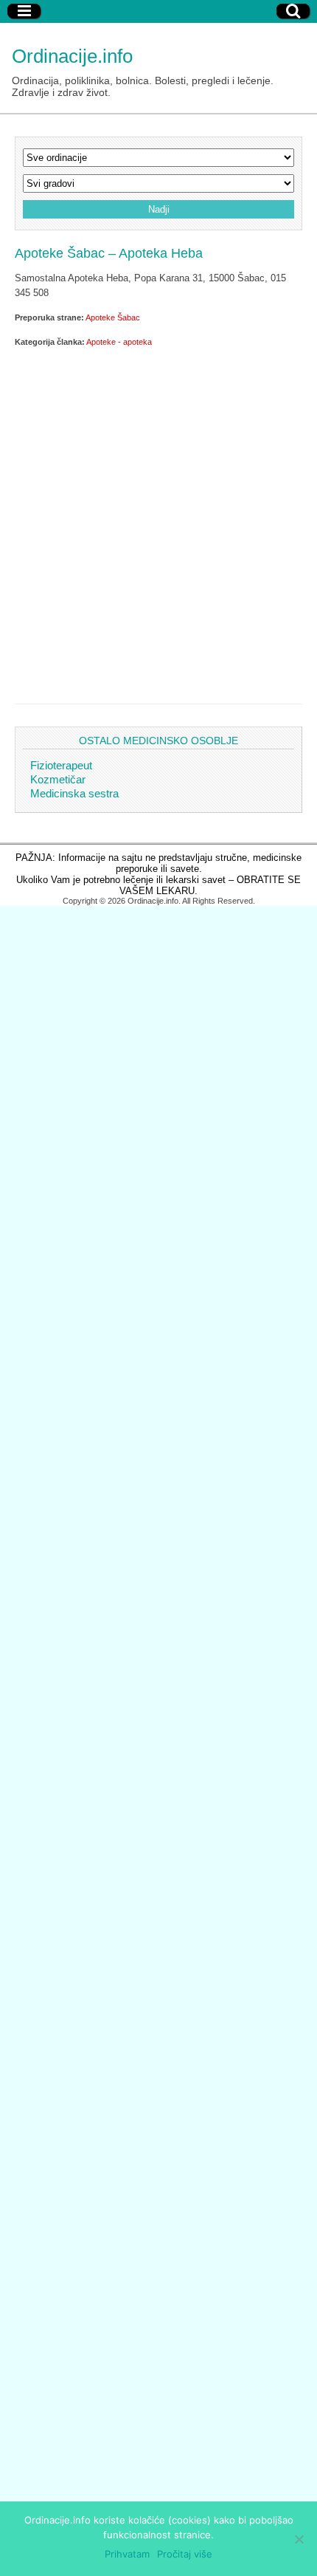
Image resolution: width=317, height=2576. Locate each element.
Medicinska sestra (74, 793)
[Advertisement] (158, 523)
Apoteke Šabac (113, 317)
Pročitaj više (185, 2554)
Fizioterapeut (61, 765)
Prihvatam (127, 2554)
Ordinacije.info (72, 56)
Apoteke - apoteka (119, 342)
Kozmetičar (58, 779)
